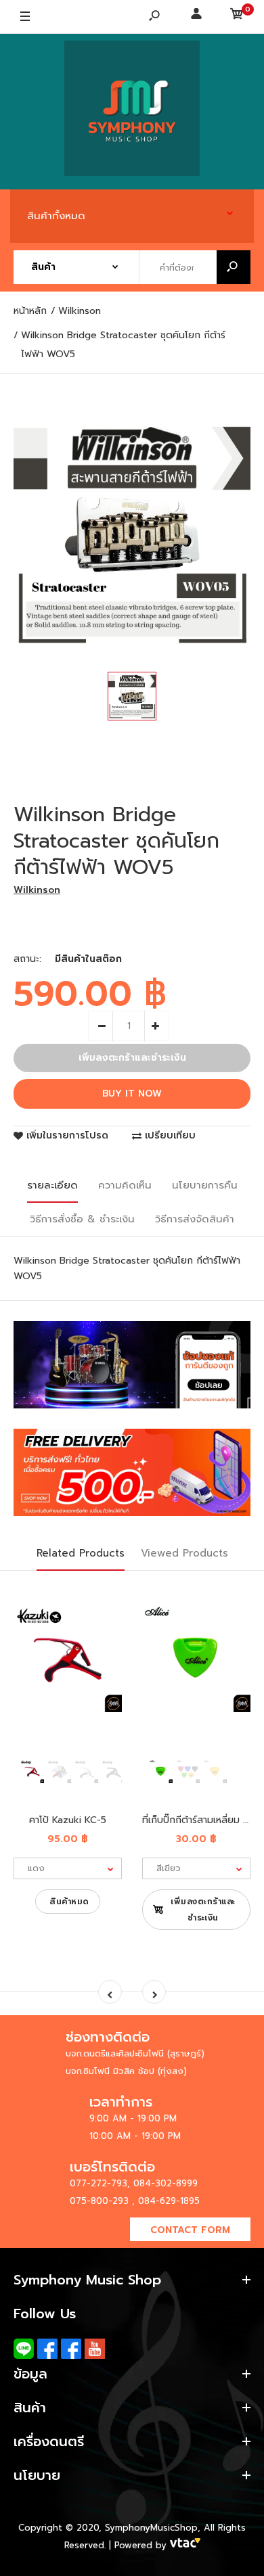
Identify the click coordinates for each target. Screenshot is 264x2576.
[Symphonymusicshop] (132, 112)
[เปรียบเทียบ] (103, 1623)
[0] (237, 17)
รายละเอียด (52, 1185)
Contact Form (190, 2230)
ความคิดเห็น (125, 1185)
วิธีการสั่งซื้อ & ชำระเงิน (82, 1219)
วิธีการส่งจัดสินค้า (195, 1219)
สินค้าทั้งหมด (56, 216)
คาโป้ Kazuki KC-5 (68, 1820)
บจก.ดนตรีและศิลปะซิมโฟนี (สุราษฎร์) (135, 2053)
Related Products (81, 1553)
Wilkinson (37, 890)
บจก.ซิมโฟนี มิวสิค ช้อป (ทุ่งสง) (126, 2071)
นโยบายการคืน (205, 1185)
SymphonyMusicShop (151, 2528)
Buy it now (132, 1094)
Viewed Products (184, 1553)
